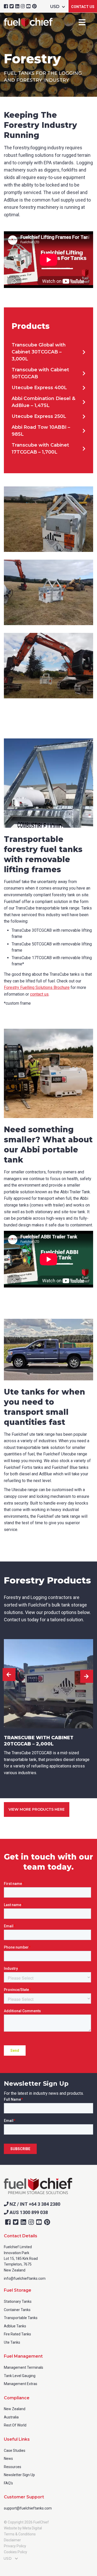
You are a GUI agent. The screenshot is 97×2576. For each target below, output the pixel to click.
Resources (13, 2467)
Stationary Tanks (18, 2301)
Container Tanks (17, 2310)
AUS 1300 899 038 (28, 2212)
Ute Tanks (12, 2342)
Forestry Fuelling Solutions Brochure (37, 987)
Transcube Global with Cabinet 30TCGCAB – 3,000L (39, 352)
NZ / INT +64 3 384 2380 (34, 2204)
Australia (11, 2417)
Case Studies (15, 2451)
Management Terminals (24, 2367)
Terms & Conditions (20, 2534)
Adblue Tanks (15, 2326)
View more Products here (37, 1809)
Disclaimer (12, 2540)
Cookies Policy (16, 2552)
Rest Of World (15, 2425)
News (8, 2459)
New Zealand (15, 2409)
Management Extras (21, 2384)
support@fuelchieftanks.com (28, 2508)
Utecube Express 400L (39, 388)
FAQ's (8, 2483)
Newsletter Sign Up (19, 2475)
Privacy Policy (15, 2546)
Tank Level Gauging (20, 2376)
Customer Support (24, 2497)
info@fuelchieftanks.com (25, 2278)
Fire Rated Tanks (17, 2334)
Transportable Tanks (21, 2318)
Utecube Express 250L (39, 416)
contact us (39, 994)
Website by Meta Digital (23, 2528)
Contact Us (83, 7)
